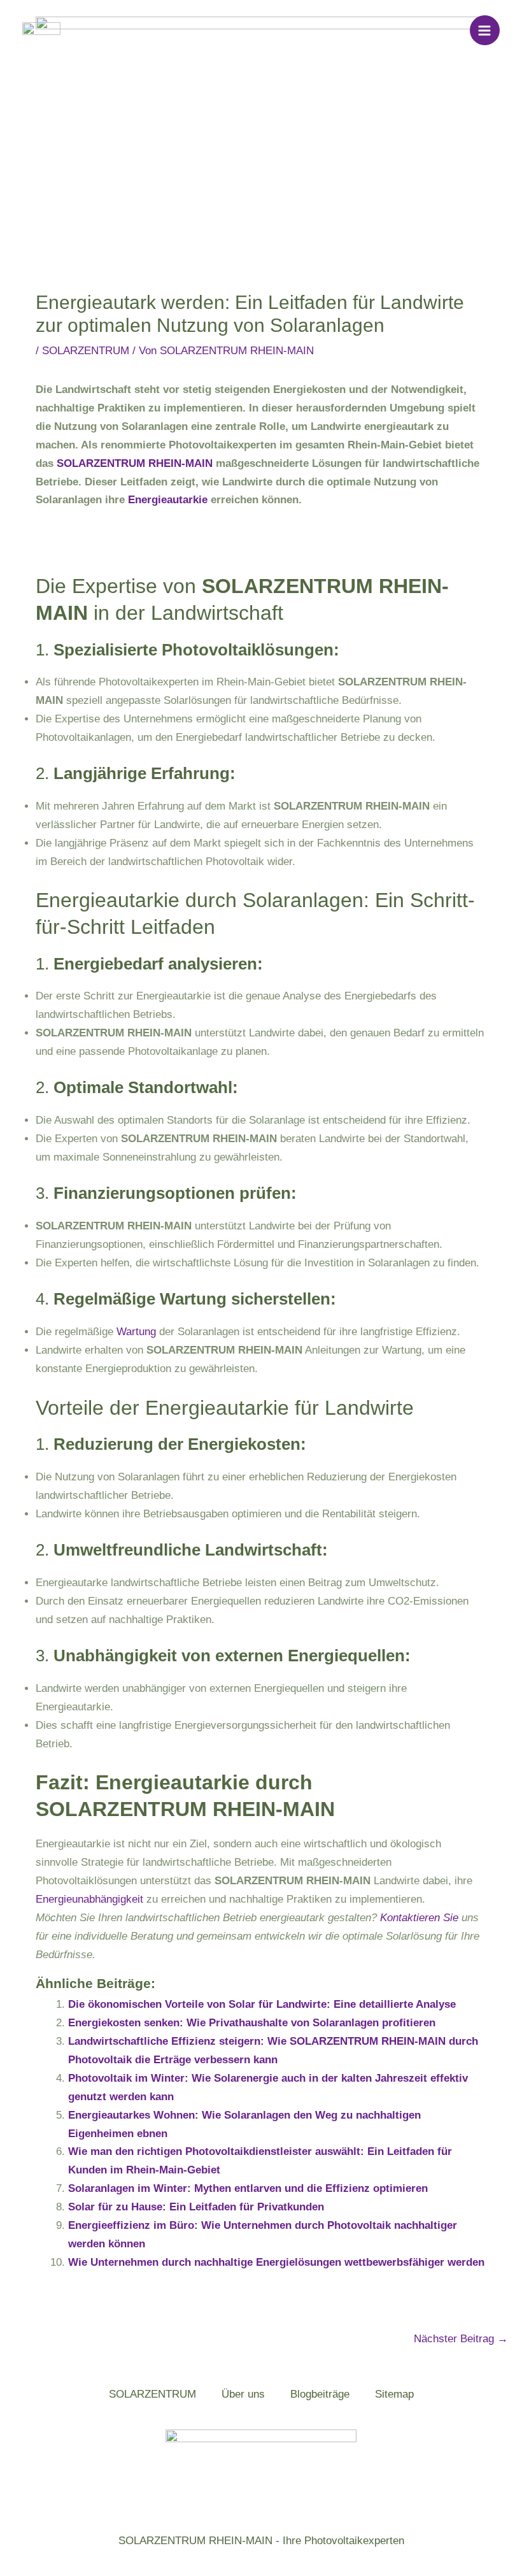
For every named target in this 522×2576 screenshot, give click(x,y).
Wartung (136, 1332)
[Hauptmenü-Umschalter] (485, 31)
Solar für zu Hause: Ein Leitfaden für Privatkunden (196, 2207)
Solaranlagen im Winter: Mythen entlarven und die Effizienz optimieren (248, 2188)
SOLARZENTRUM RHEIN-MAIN (135, 463)
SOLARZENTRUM (86, 351)
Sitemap (394, 2394)
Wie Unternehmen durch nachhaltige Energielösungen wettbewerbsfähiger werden (276, 2262)
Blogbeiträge (320, 2394)
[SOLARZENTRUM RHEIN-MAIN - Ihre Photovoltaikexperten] (41, 30)
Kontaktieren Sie (419, 1918)
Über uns (243, 2394)
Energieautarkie (168, 500)
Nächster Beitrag (461, 2339)
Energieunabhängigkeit (89, 1899)
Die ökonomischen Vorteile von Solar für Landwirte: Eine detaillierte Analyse (262, 2004)
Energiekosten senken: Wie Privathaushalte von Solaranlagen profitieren (252, 2023)
